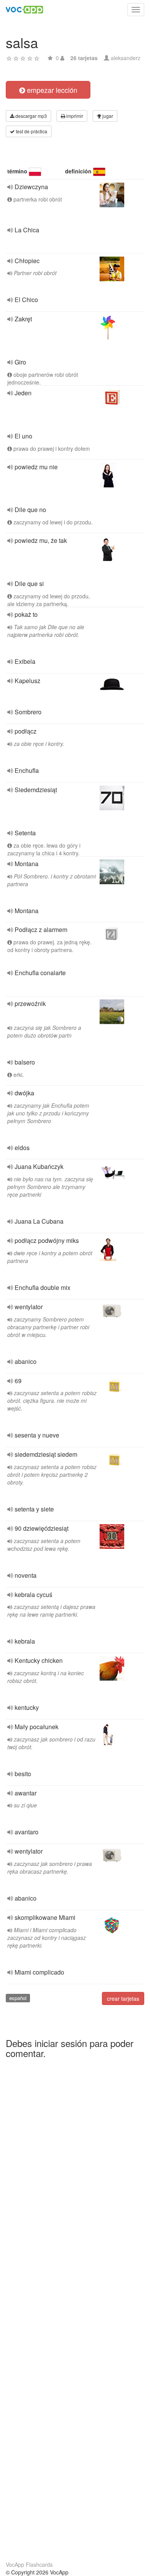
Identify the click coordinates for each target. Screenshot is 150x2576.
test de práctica (31, 131)
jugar (107, 116)
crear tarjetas (123, 1998)
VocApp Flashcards (29, 2564)
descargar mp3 (31, 116)
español (18, 1998)
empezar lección (51, 90)
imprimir (74, 116)
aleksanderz (126, 58)
